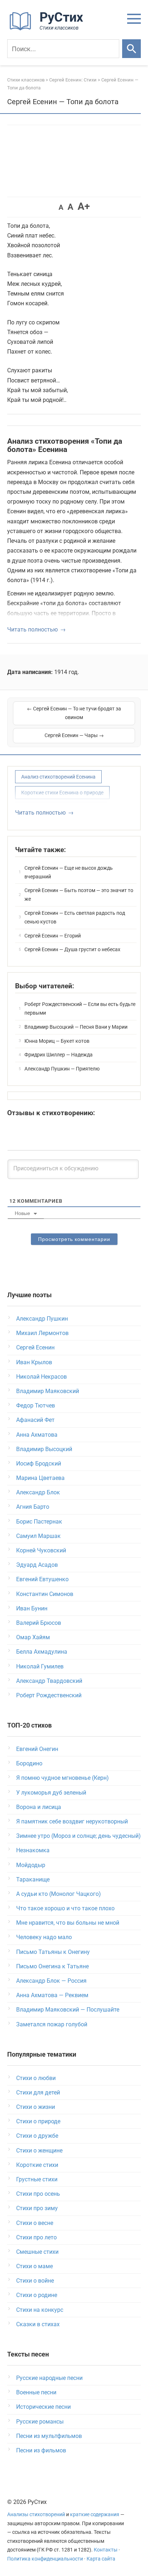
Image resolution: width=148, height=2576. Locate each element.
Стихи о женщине (39, 2151)
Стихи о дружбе (37, 2136)
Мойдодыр (31, 1865)
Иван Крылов (34, 1362)
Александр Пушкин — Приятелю (62, 1069)
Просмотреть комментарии (74, 1239)
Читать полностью (33, 629)
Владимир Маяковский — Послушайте (68, 2010)
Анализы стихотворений (36, 2515)
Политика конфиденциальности (45, 2559)
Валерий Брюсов (39, 1623)
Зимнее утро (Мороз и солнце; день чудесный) (78, 1836)
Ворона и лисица (39, 1807)
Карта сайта (101, 2559)
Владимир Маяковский (48, 1391)
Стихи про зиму (37, 2208)
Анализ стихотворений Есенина (58, 777)
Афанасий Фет (35, 1420)
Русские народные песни (49, 2378)
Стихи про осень (38, 2194)
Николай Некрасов (41, 1377)
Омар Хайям (33, 1637)
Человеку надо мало (44, 1937)
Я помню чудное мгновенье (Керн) (63, 1778)
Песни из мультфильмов (49, 2436)
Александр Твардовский (49, 1681)
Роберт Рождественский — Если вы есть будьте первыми (80, 1008)
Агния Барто (33, 1507)
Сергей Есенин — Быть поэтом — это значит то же (79, 895)
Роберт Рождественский (49, 1695)
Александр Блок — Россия (51, 1981)
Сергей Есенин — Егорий (53, 936)
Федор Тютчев (36, 1406)
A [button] (61, 207)
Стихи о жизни (36, 2107)
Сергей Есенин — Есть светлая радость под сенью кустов (75, 917)
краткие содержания (95, 2515)
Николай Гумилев (40, 1666)
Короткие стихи (37, 2165)
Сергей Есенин (35, 1347)
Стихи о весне (35, 2223)
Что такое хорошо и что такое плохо (65, 1908)
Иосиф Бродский (39, 1464)
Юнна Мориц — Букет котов (57, 1041)
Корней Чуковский (41, 1550)
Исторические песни (43, 2407)
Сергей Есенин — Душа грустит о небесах (72, 949)
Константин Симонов (45, 1594)
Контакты (106, 2550)
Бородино (29, 1763)
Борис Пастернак (39, 1522)
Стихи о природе (38, 2121)
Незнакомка (33, 1850)
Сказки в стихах (38, 2324)
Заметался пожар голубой (52, 2024)
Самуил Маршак (38, 1536)
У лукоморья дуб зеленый (51, 1793)
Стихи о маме (34, 2266)
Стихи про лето (36, 2237)
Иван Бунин (32, 1608)
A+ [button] (84, 206)
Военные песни (36, 2392)
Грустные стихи (37, 2179)
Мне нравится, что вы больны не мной (68, 1923)
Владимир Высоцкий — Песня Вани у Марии (76, 1027)
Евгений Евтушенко (42, 1579)
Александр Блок (38, 1492)
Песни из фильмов (41, 2450)
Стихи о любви (36, 2078)
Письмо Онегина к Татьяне (52, 1966)
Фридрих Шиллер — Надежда (59, 1055)
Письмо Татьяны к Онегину (53, 1952)
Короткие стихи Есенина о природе (62, 793)
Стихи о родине (37, 2295)
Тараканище (33, 1879)
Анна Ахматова (37, 1435)
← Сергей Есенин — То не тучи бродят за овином (74, 713)
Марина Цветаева (40, 1478)
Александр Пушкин (42, 1319)
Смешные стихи (37, 2252)
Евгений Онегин (37, 1749)
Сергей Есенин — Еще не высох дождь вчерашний (69, 872)
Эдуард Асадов (37, 1565)
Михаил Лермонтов (42, 1333)
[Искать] (131, 49)
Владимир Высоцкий (44, 1449)
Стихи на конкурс (40, 2310)
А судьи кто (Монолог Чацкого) (59, 1894)
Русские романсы (40, 2422)
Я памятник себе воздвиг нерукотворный (72, 1821)
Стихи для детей (38, 2092)
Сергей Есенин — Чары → (74, 735)
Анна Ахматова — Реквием (52, 1995)
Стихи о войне (35, 2281)
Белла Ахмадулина (42, 1652)
